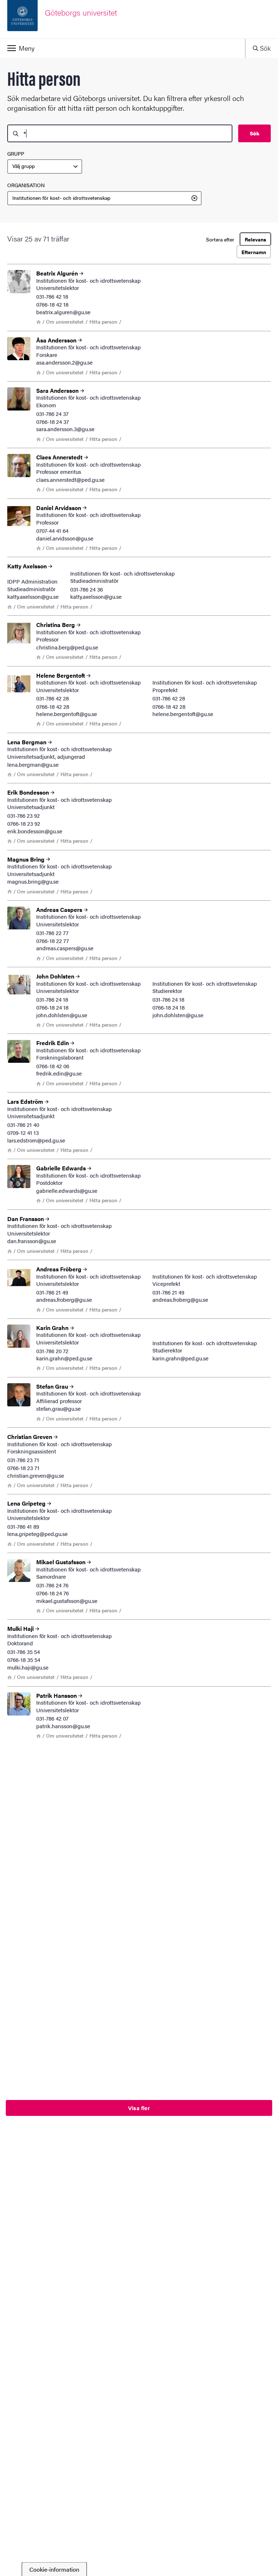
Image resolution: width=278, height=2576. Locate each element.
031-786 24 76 (52, 1585)
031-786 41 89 (23, 1526)
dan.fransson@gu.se (32, 1241)
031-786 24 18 (52, 999)
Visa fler (139, 2108)
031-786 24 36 (87, 589)
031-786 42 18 (52, 296)
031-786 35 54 (24, 1652)
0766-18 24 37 (52, 422)
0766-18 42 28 (53, 706)
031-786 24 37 (52, 414)
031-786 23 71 (23, 1460)
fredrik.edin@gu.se (59, 1073)
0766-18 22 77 (52, 941)
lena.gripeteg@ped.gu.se (37, 1534)
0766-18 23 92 (24, 823)
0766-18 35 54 (24, 1660)
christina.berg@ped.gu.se (67, 647)
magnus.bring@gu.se (33, 881)
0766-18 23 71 (23, 1468)
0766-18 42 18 (52, 304)
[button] (123, 48)
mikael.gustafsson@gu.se (67, 1601)
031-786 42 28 (52, 698)
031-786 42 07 (52, 1718)
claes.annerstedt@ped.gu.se (70, 479)
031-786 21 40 (23, 1125)
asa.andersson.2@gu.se (64, 362)
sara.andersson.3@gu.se (65, 429)
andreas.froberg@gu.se (64, 1299)
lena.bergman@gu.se (33, 764)
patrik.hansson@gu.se (63, 1726)
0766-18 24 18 (52, 1007)
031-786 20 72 (52, 1351)
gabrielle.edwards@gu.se (67, 1190)
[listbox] (45, 167)
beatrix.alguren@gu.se (63, 312)
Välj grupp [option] (24, 166)
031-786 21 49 (52, 1292)
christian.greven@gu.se (36, 1475)
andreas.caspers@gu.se (65, 948)
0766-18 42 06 (53, 1066)
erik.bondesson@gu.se (35, 831)
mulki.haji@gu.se (28, 1667)
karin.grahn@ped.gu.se (64, 1358)
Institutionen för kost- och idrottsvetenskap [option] (61, 198)
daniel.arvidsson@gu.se (65, 538)
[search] (120, 133)
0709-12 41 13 (23, 1133)
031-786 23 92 (24, 815)
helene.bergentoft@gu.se (67, 714)
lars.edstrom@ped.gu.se (36, 1140)
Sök (254, 133)
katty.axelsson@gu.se (33, 596)
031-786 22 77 (52, 933)
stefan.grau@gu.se (58, 1408)
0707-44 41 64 (52, 531)
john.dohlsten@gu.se (62, 1015)
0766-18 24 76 (52, 1593)
